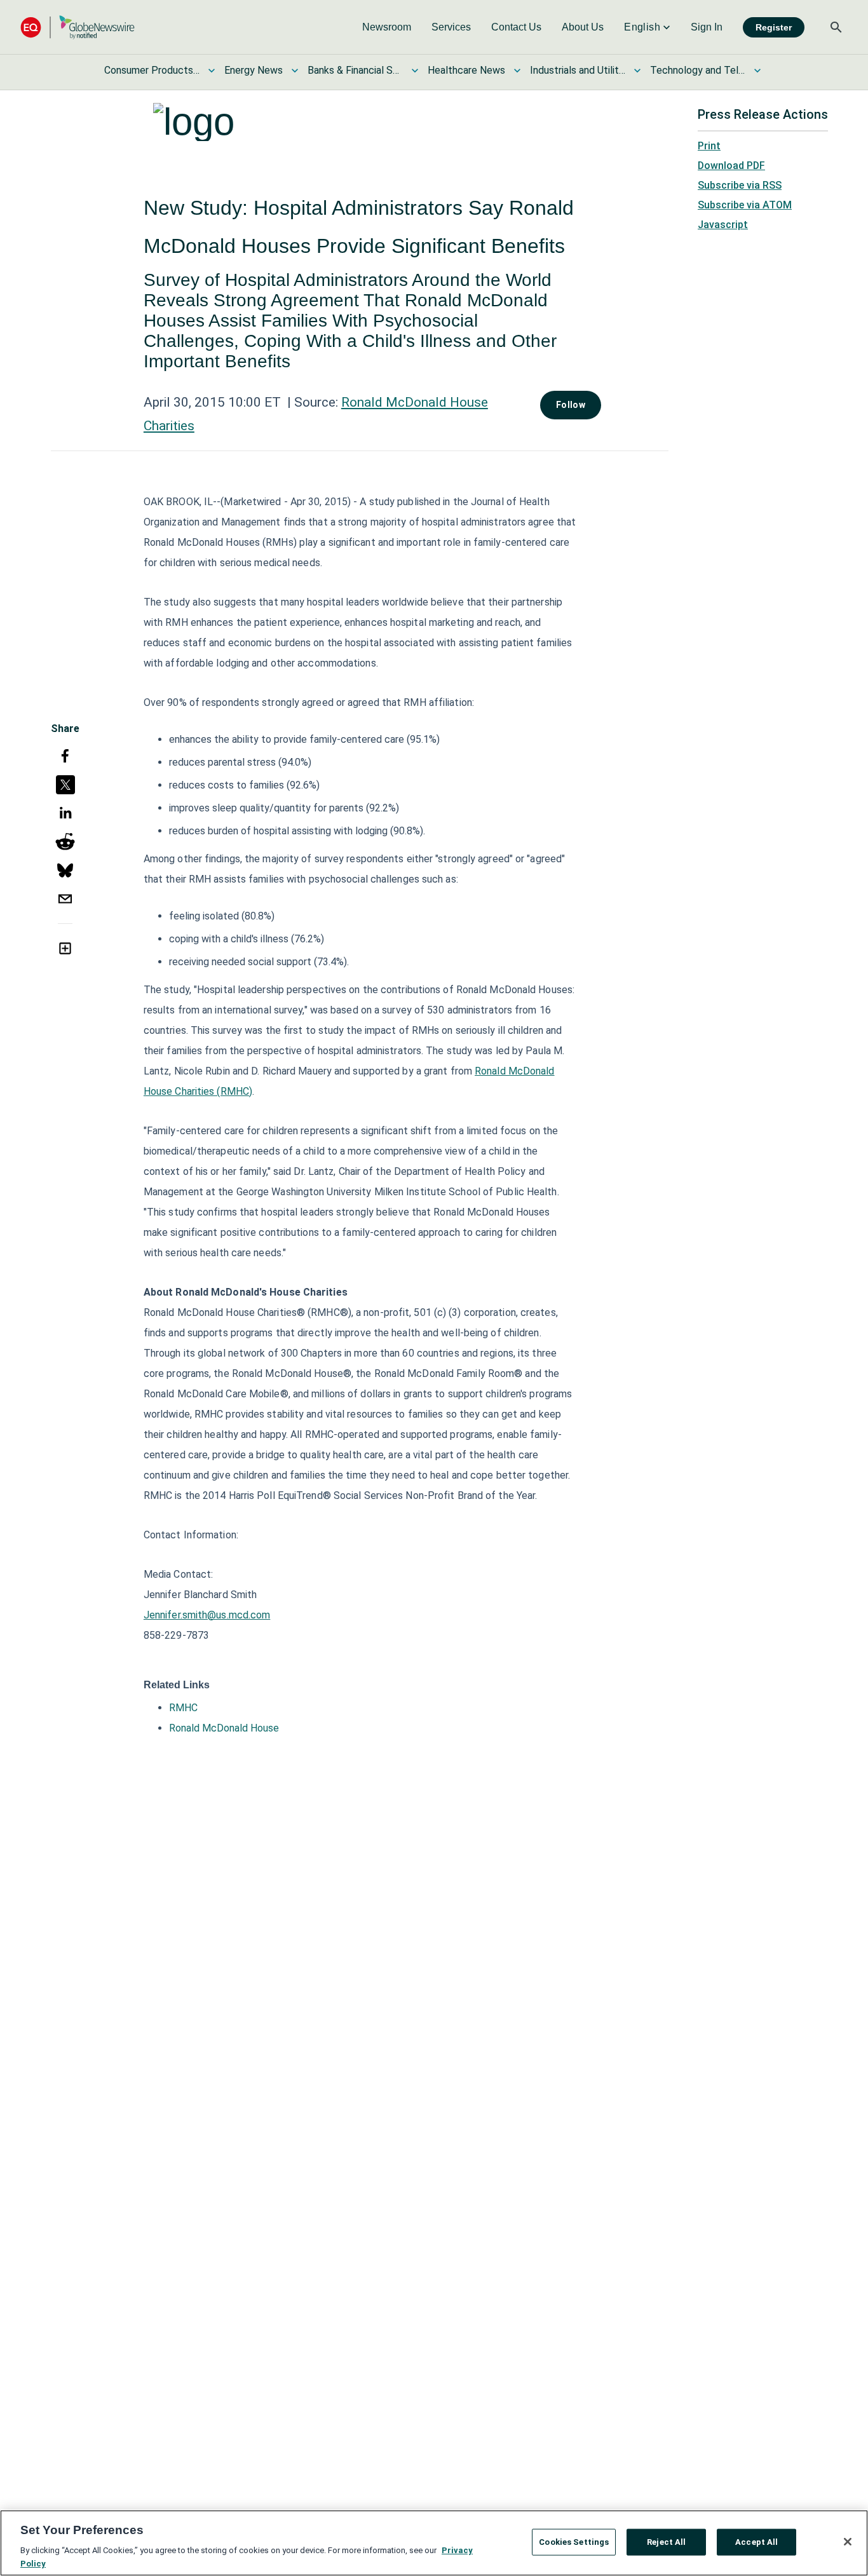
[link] (387, 27)
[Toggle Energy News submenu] (295, 71)
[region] (434, 2543)
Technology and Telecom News (698, 70)
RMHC (183, 1708)
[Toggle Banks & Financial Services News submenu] (415, 71)
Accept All (756, 2542)
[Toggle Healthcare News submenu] (517, 71)
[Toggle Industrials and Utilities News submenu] (637, 71)
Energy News (254, 70)
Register (774, 27)
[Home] (78, 27)
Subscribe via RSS (740, 185)
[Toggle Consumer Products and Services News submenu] (212, 71)
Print (709, 146)
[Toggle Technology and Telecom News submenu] (757, 71)
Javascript (723, 225)
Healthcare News (466, 70)
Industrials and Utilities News (578, 70)
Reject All (666, 2542)
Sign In (707, 27)
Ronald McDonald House (224, 1728)
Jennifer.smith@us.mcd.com (207, 1615)
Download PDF (731, 166)
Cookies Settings (574, 2542)
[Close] (848, 2542)
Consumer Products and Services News (152, 70)
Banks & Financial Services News (355, 70)
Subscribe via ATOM (745, 205)
